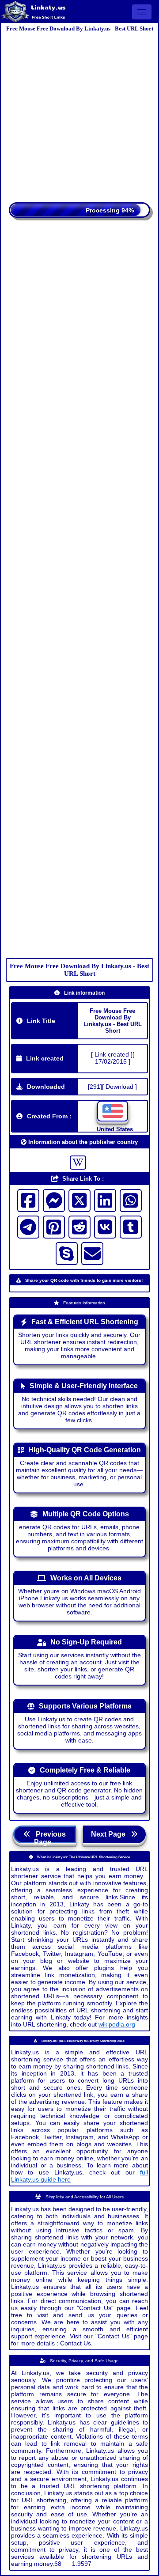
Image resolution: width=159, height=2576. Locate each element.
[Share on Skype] (67, 1254)
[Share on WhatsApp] (131, 1201)
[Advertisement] (79, 114)
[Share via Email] (92, 1254)
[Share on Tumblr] (131, 1227)
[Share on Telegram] (28, 1227)
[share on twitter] (79, 1201)
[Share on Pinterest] (54, 1227)
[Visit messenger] (54, 1201)
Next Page (111, 1834)
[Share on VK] (105, 1227)
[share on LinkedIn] (105, 1201)
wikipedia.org (117, 2024)
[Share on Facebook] (28, 1201)
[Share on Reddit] (79, 1227)
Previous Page (48, 1837)
